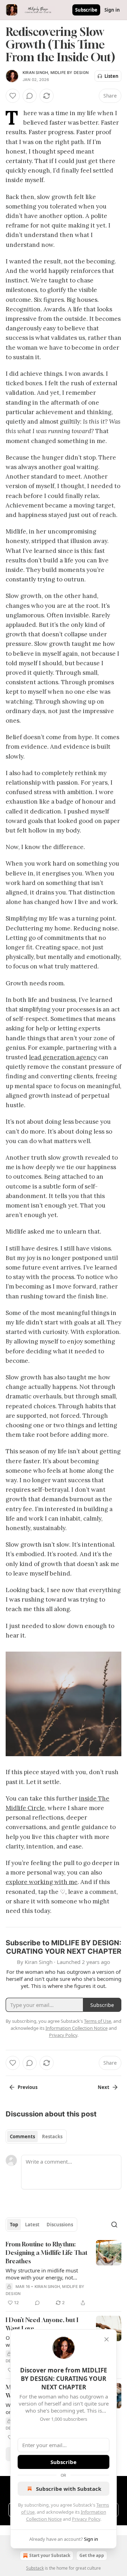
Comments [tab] (22, 2137)
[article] (64, 2274)
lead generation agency (63, 1057)
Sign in (112, 10)
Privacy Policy (86, 2519)
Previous (28, 2087)
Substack (35, 2568)
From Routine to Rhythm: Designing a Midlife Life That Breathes (47, 2253)
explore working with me (42, 1882)
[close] (107, 2339)
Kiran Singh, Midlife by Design (56, 73)
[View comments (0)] (30, 96)
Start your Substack (50, 2555)
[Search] (114, 2225)
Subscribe (86, 10)
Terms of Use (98, 2021)
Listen (111, 76)
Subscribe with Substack (69, 2489)
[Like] (13, 96)
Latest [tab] (32, 2225)
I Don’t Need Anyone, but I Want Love (42, 2324)
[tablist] (36, 2137)
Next (104, 2087)
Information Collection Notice (77, 2028)
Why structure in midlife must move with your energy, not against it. (42, 2274)
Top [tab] (14, 2225)
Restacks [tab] (52, 2137)
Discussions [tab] (60, 2225)
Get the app (92, 2555)
